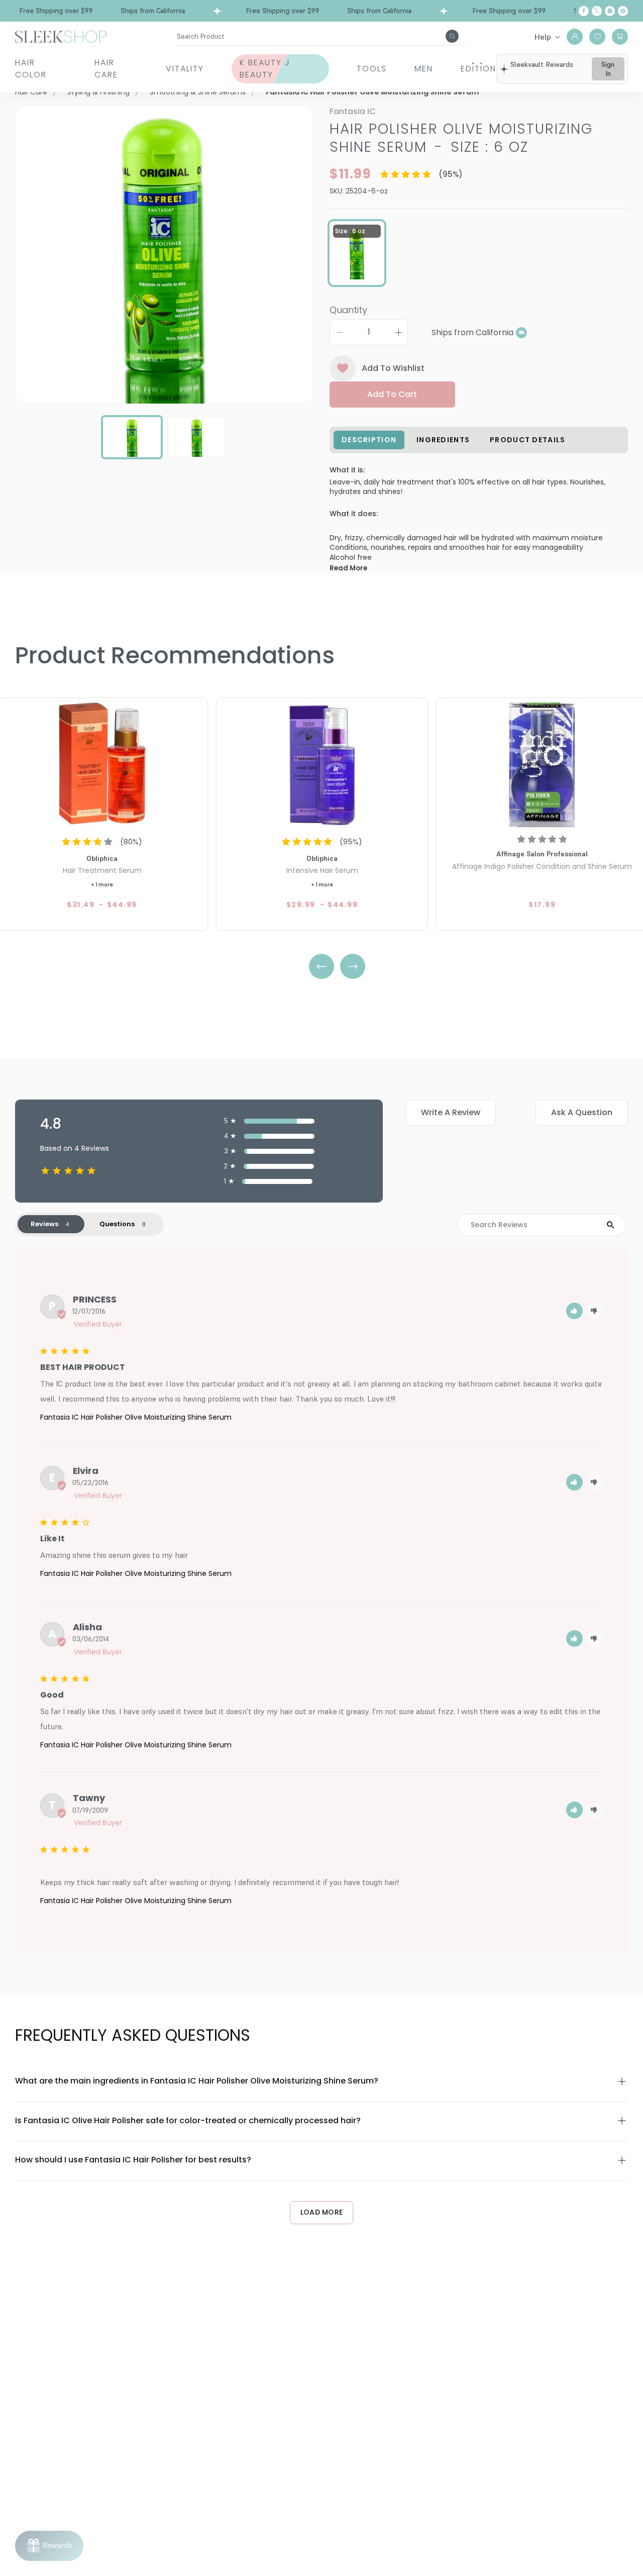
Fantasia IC (353, 111)
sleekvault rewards (542, 64)
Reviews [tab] (44, 1224)
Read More (348, 568)
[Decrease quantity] (339, 332)
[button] (574, 1311)
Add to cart (392, 394)
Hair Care (106, 69)
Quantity (348, 310)
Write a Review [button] (451, 1112)
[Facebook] (584, 11)
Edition (478, 69)
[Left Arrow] (321, 966)
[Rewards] (49, 2546)
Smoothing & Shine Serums (198, 92)
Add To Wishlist (393, 368)
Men (424, 69)
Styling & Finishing (98, 92)
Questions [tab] (117, 1224)
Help (543, 37)
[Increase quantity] (398, 332)
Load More (322, 2212)
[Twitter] (597, 11)
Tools (372, 69)
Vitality (185, 69)
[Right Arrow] (353, 966)
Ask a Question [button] (582, 1112)
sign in (608, 69)
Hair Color (31, 69)
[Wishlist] (597, 37)
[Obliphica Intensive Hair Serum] (322, 764)
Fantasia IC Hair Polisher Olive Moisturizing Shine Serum (136, 1417)
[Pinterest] (623, 11)
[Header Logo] (61, 36)
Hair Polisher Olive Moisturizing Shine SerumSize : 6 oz (461, 138)
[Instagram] (610, 11)
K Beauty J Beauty (265, 69)
